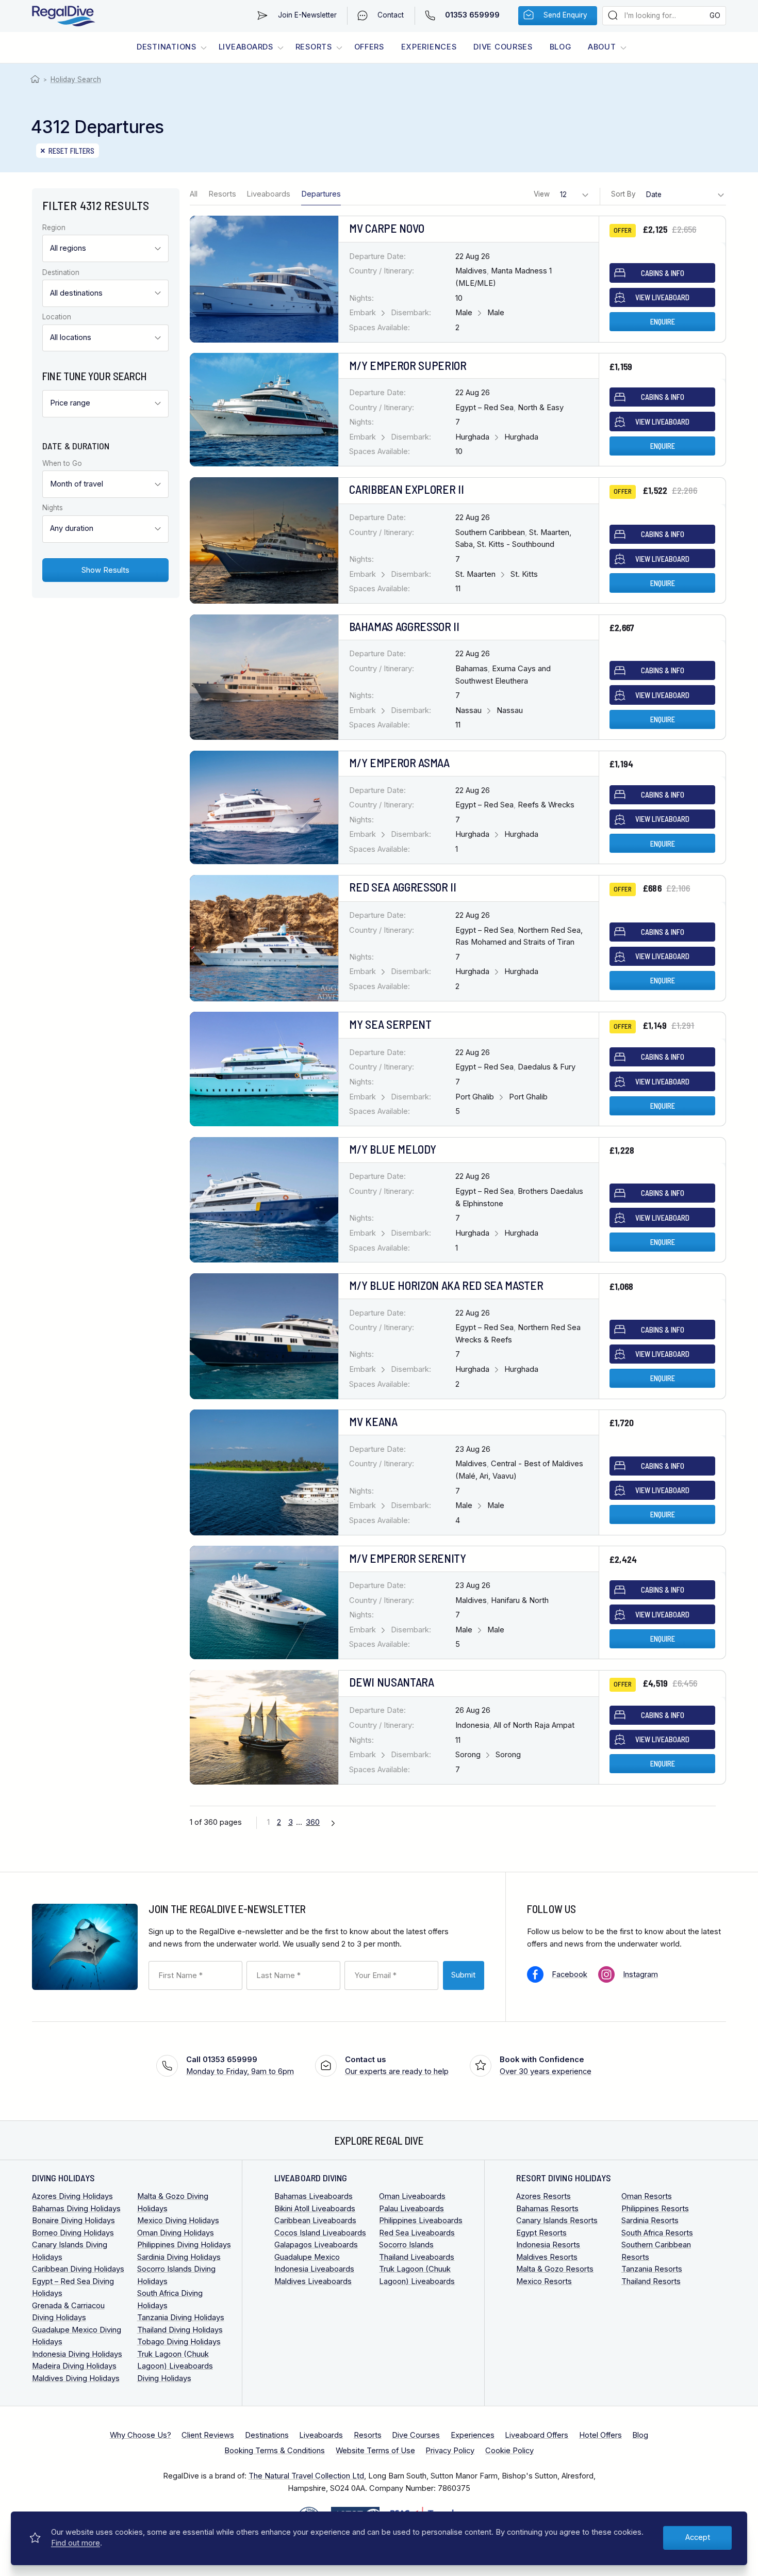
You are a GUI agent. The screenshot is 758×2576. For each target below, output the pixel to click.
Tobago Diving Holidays (179, 2342)
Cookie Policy (509, 2451)
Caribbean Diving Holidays (78, 2269)
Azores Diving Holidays (72, 2196)
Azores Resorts (543, 2196)
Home (36, 79)
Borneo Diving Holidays (73, 2233)
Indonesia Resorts (548, 2245)
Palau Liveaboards (411, 2209)
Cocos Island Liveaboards (320, 2233)
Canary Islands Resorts (557, 2221)
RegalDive (64, 16)
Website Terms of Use (375, 2451)
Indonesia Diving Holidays (77, 2354)
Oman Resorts (647, 2196)
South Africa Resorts (657, 2233)
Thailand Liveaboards (417, 2257)
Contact (391, 15)
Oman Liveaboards (412, 2196)
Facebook (570, 1974)
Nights (53, 508)
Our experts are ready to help (397, 2066)
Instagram (640, 1974)
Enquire (663, 321)
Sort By (623, 194)
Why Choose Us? (141, 2435)
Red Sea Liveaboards (417, 2233)
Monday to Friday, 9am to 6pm (240, 2066)
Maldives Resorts (547, 2257)
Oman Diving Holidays (176, 2233)
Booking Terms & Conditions (275, 2451)
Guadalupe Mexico (307, 2257)
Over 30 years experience (546, 2066)
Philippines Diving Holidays (184, 2245)
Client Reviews (208, 2435)
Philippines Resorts (655, 2209)
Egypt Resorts (541, 2233)
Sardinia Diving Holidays (179, 2257)
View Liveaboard (662, 297)
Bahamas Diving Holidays (76, 2209)
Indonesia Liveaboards (314, 2269)
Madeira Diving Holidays (74, 2366)
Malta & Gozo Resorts (555, 2269)
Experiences (429, 47)
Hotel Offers (600, 2435)
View (542, 194)
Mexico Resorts (544, 2281)
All (194, 194)
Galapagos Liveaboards (316, 2245)
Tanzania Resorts (652, 2269)
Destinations (167, 47)
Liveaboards (246, 47)
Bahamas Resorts (547, 2209)
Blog (561, 47)
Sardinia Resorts (650, 2221)
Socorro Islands (406, 2245)
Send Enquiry (565, 15)
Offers (369, 47)
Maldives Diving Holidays (76, 2378)
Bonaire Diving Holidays (73, 2221)
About (602, 47)
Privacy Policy (450, 2451)
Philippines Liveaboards (421, 2221)
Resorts (314, 47)
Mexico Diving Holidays (178, 2221)
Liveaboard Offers (537, 2435)
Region (54, 228)
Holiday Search (76, 79)
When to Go (62, 464)
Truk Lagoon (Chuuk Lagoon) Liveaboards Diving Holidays (175, 2366)
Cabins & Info (663, 273)
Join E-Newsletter (307, 15)
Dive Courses (503, 47)
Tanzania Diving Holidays (181, 2318)
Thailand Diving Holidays (180, 2330)
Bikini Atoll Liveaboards (315, 2209)
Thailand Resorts (651, 2281)
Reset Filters (72, 151)
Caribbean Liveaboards (315, 2221)
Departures (321, 194)
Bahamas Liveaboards (314, 2196)
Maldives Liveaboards (313, 2281)
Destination (61, 273)
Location (57, 317)
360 (313, 1822)
